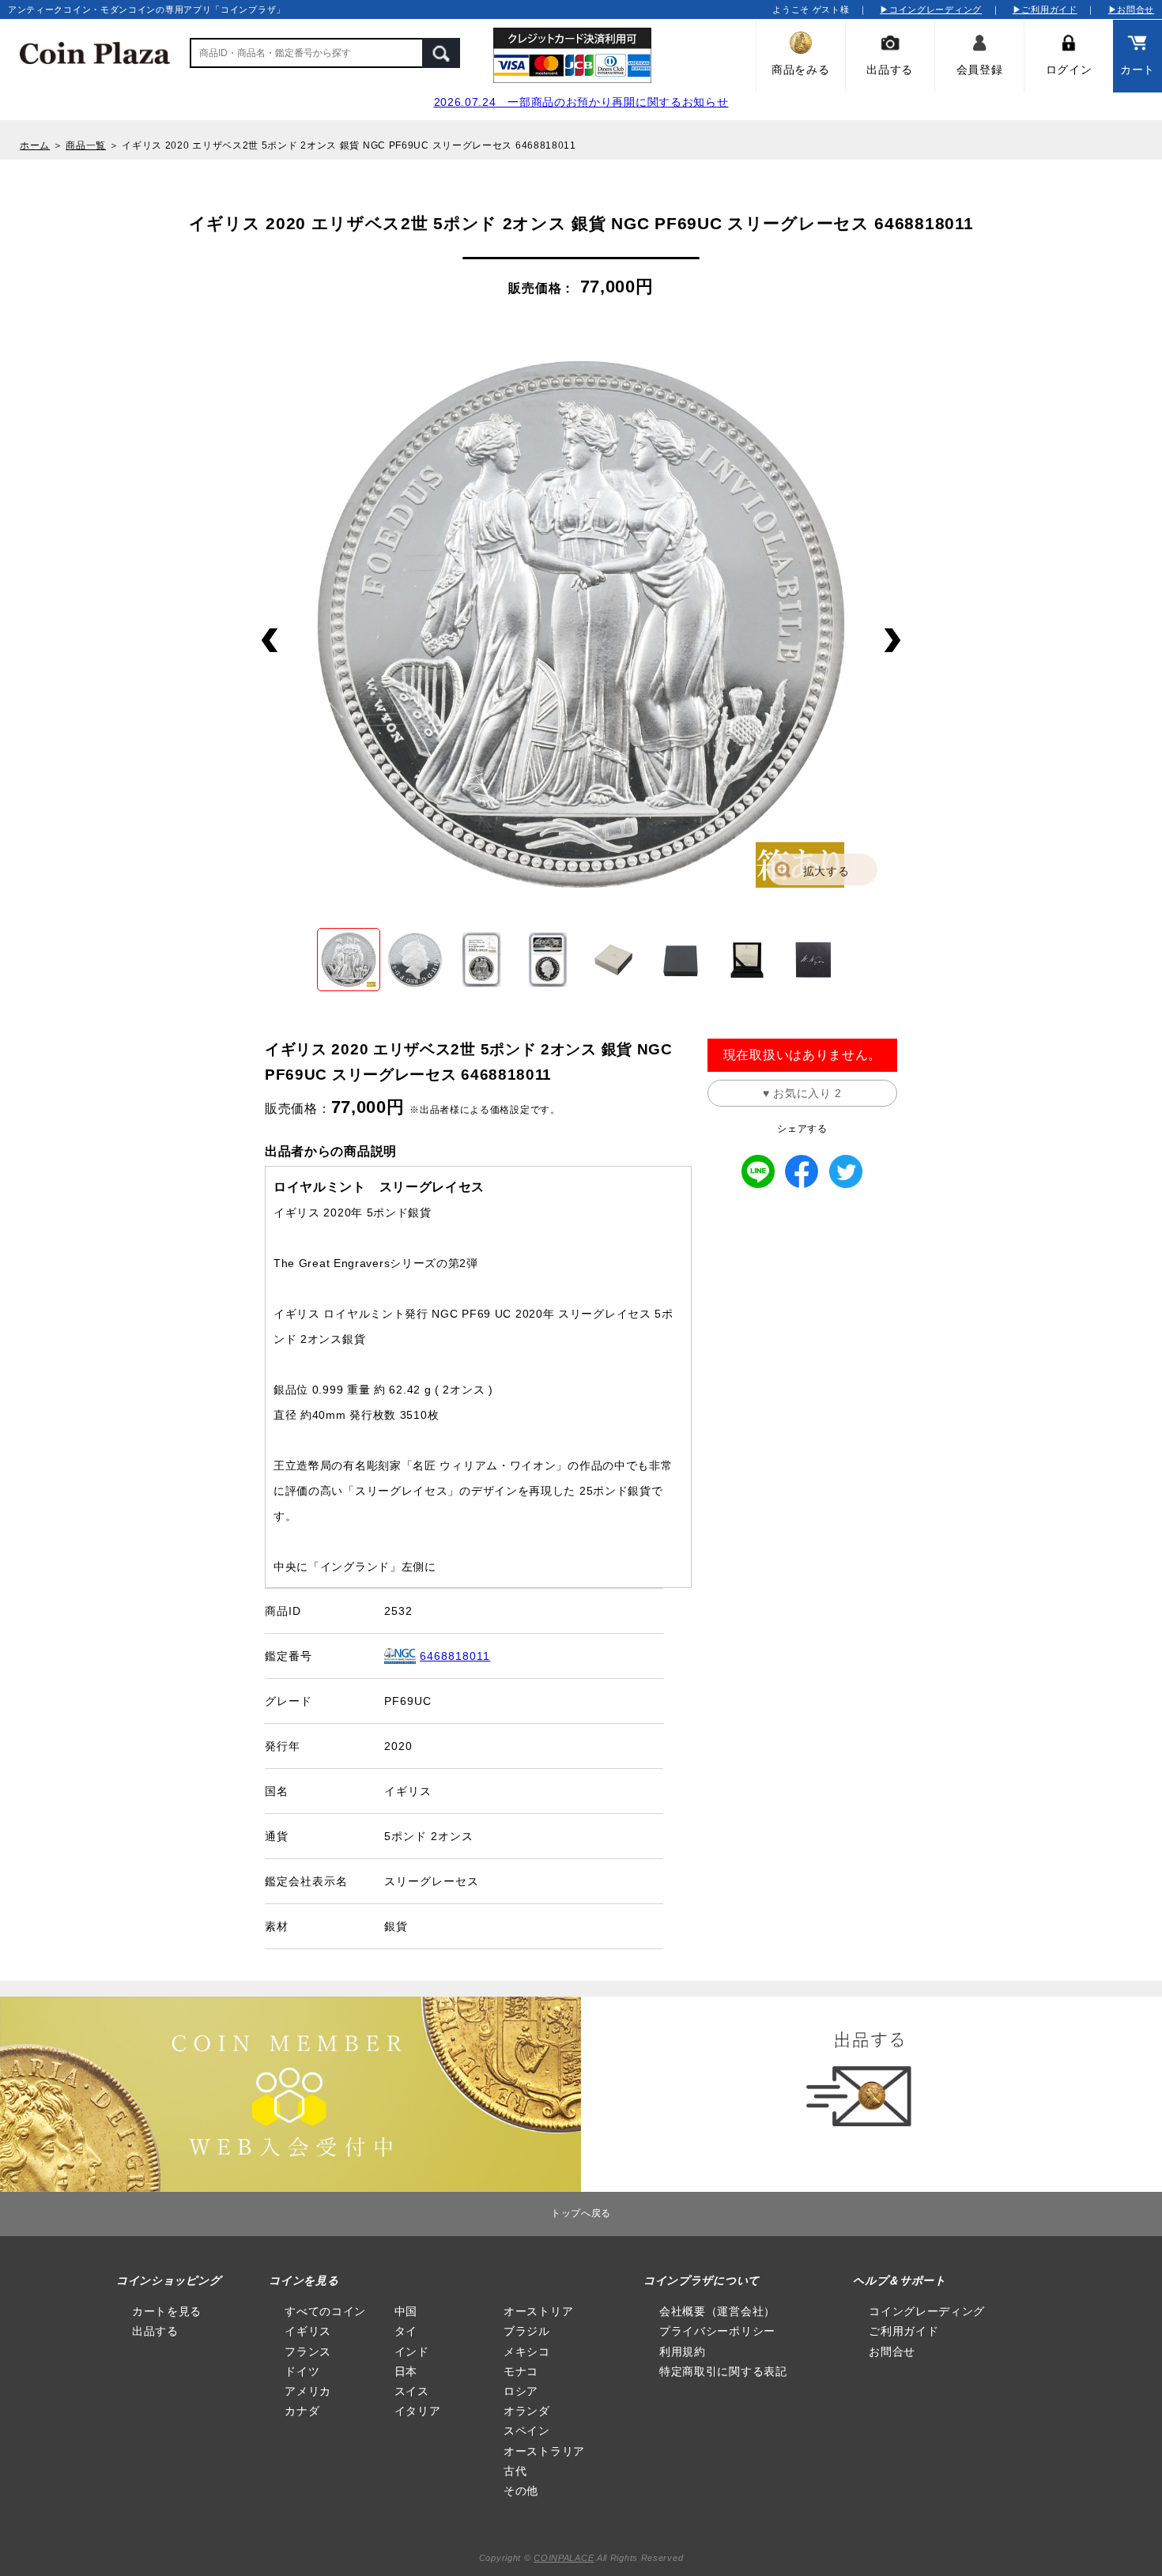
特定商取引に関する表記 (723, 2371)
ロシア (521, 2391)
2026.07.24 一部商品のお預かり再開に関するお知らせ (581, 102)
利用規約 (683, 2352)
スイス (412, 2391)
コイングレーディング (927, 2311)
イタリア (418, 2411)
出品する (155, 2331)
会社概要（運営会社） (717, 2311)
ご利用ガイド (904, 2331)
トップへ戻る (581, 2213)
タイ (406, 2331)
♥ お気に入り (802, 1093)
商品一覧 (86, 145)
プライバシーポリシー (717, 2331)
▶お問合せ (1132, 9)
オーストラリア (544, 2451)
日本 (406, 2371)
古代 (515, 2471)
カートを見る (167, 2311)
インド (412, 2352)
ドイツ (302, 2371)
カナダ (302, 2411)
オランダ (527, 2411)
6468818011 (455, 1656)
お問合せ (892, 2352)
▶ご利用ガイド (1045, 9)
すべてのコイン (325, 2311)
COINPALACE (564, 2558)
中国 (406, 2311)
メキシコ (527, 2352)
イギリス (308, 2331)
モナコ (521, 2371)
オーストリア (538, 2311)
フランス (308, 2352)
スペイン (527, 2431)
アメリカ (308, 2391)
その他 (521, 2491)
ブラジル (527, 2331)
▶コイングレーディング (931, 9)
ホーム (35, 145)
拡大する (826, 871)
